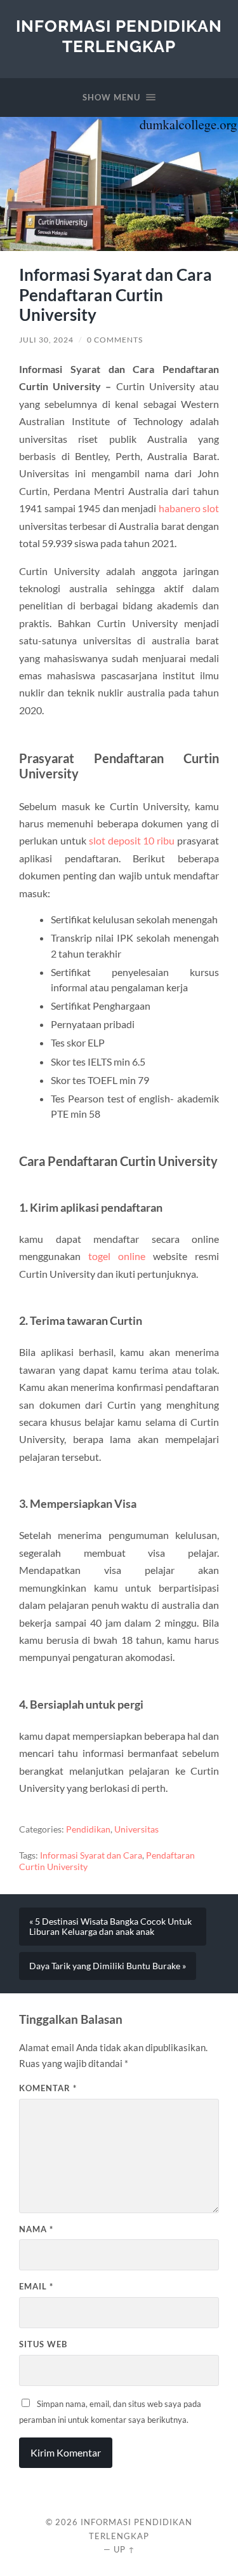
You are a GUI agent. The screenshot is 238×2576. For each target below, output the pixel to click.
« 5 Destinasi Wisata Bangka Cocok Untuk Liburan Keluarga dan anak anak (110, 1927)
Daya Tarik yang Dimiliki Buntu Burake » (108, 1966)
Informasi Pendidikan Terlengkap (119, 36)
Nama (36, 2229)
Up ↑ (124, 2549)
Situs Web (43, 2344)
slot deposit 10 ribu (132, 840)
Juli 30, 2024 (46, 340)
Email (36, 2286)
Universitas (136, 1829)
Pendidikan (88, 1829)
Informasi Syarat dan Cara (91, 1855)
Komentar (48, 2088)
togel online (117, 1256)
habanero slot (189, 508)
